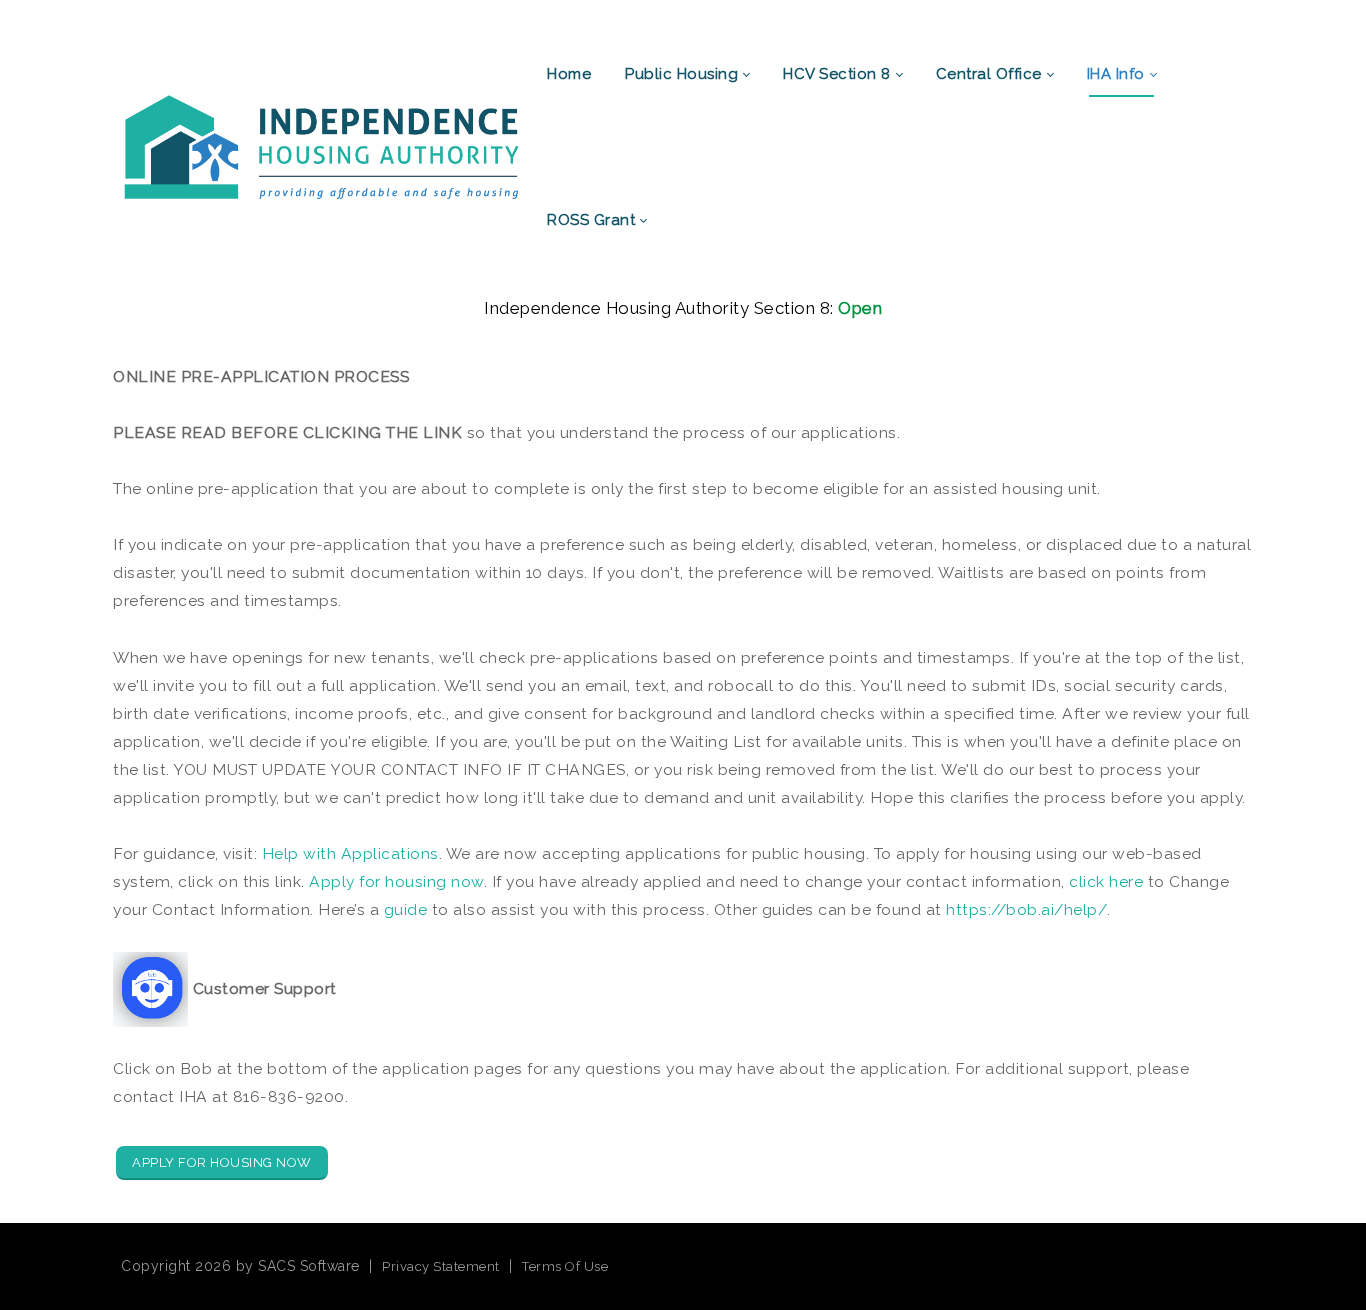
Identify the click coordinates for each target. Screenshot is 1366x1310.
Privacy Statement (441, 1266)
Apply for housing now (396, 881)
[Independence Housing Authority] (321, 146)
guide (406, 909)
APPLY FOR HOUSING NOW (222, 1162)
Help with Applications (350, 853)
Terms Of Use (565, 1266)
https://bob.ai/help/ (1026, 909)
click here (1106, 881)
